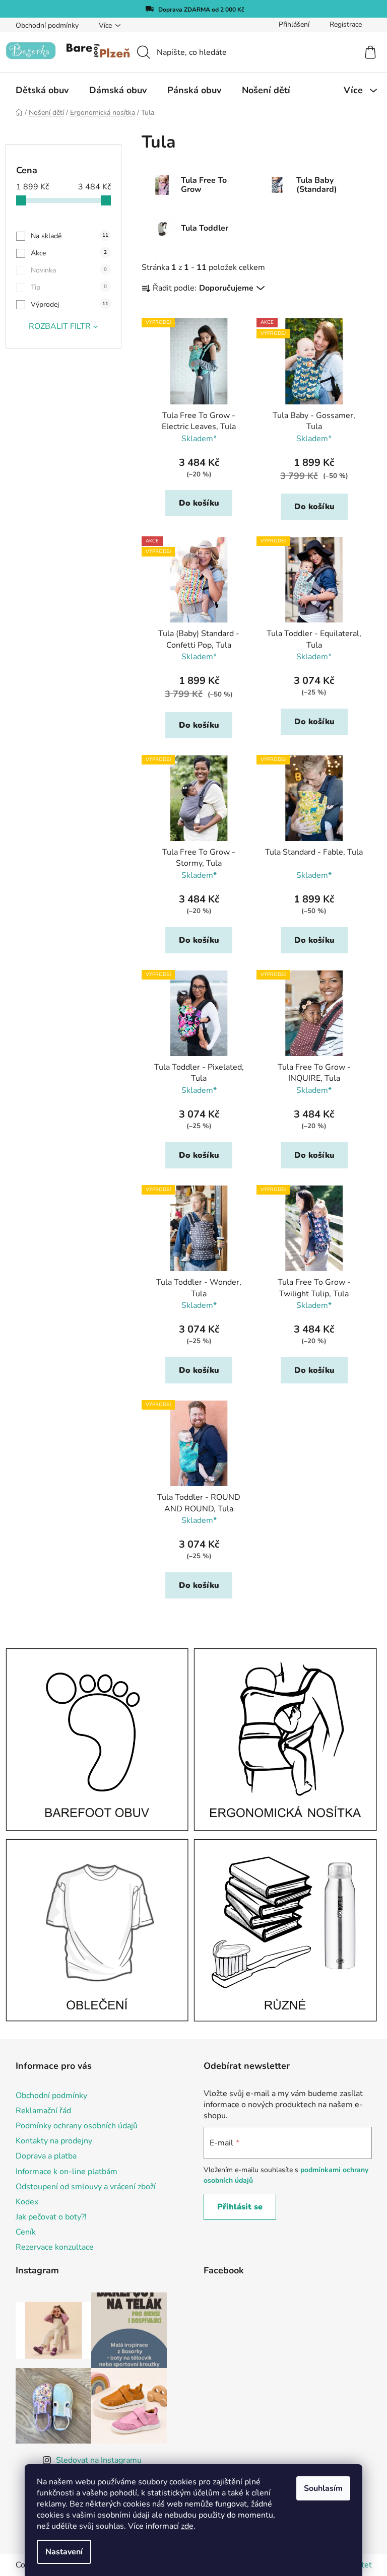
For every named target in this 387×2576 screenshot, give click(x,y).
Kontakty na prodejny (54, 2141)
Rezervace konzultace (55, 2247)
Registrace (346, 24)
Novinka (69, 270)
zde (187, 2526)
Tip (69, 287)
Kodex (27, 2202)
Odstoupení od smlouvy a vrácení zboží (86, 2187)
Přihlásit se (240, 2207)
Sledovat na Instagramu (99, 2460)
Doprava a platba (46, 2156)
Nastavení (64, 2552)
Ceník (26, 2232)
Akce (69, 253)
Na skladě (70, 236)
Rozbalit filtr (60, 326)
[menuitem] (42, 90)
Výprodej (70, 304)
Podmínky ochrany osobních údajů (77, 2126)
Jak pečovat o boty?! (51, 2217)
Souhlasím (323, 2488)
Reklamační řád (43, 2111)
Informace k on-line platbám (67, 2172)
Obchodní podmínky (47, 25)
